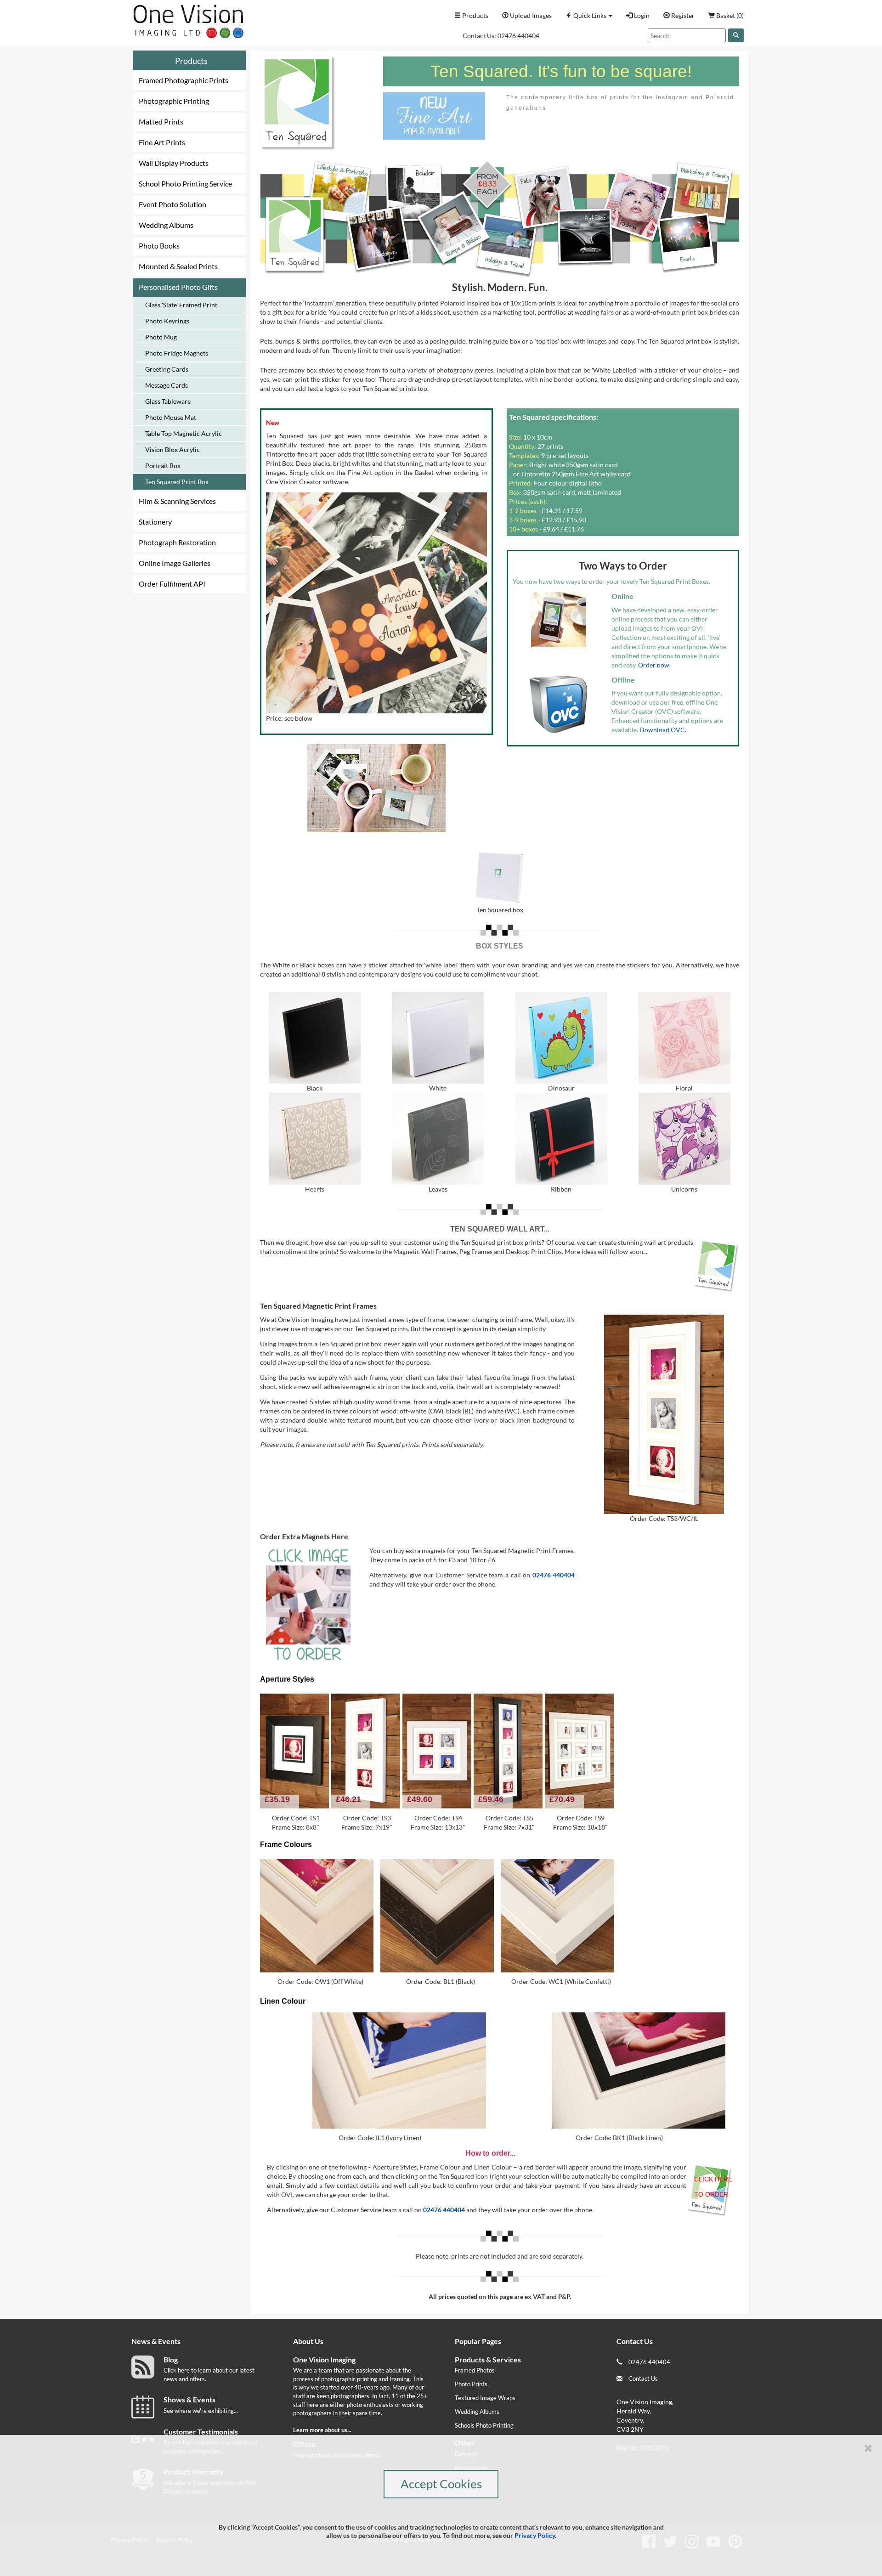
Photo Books (159, 246)
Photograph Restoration (177, 542)
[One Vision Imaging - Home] (186, 19)
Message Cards (167, 385)
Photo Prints (471, 2384)
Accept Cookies (441, 2484)
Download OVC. (663, 730)
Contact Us (643, 2378)
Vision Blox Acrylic (172, 449)
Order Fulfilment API (172, 584)
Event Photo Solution (172, 204)
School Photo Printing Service (185, 184)
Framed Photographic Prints (184, 80)
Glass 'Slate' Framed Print (181, 305)
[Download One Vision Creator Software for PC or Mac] (559, 704)
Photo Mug (161, 337)
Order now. (654, 665)
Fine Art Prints (162, 142)
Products (191, 61)
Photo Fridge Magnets (177, 353)
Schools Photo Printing (484, 2425)
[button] (589, 16)
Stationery (155, 522)
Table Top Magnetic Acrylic (184, 433)
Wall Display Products (174, 163)
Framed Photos (475, 2370)
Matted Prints (161, 121)
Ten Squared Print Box (177, 482)
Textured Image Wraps (485, 2398)
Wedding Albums (166, 225)
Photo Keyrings (167, 321)
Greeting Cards (167, 369)
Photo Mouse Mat (171, 417)
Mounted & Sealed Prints (178, 266)
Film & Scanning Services (177, 501)
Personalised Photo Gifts (178, 287)
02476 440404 (518, 36)
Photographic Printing (174, 101)
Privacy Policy (535, 2535)
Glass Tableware (168, 401)
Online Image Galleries (175, 563)
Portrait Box (163, 466)
